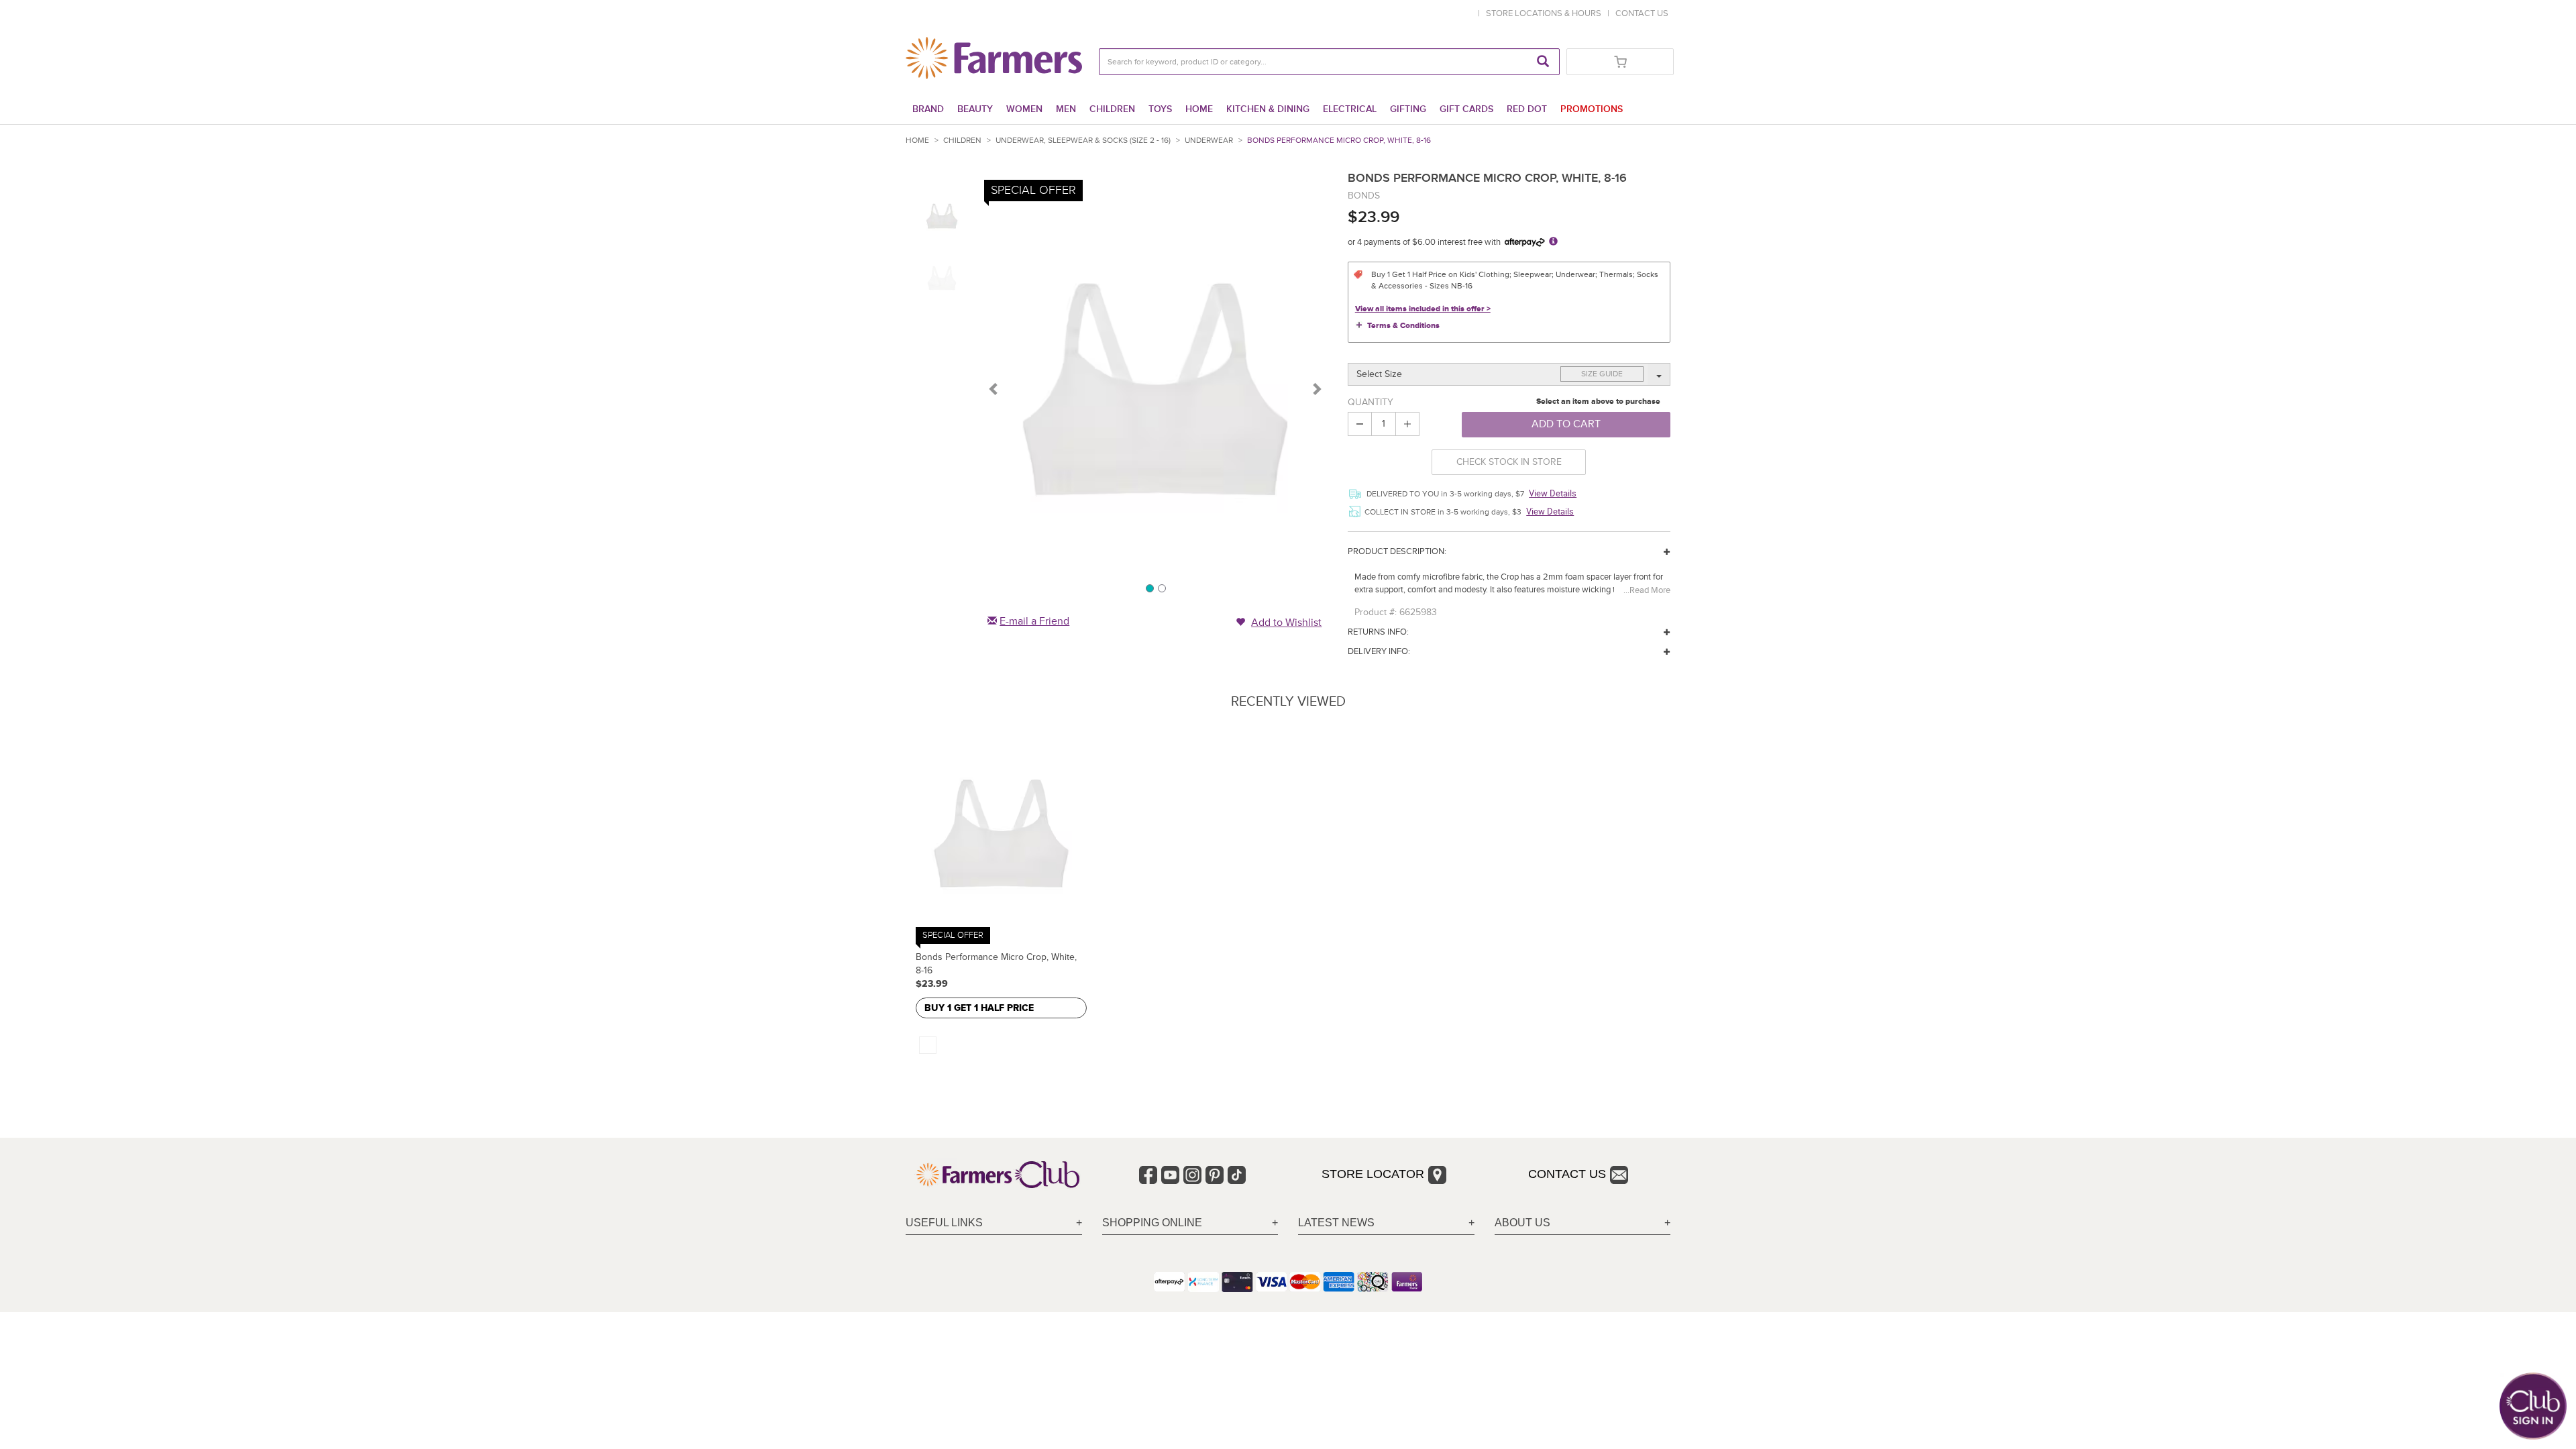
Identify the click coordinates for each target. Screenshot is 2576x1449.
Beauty (975, 109)
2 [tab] (1161, 588)
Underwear (1209, 141)
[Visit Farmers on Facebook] (1148, 1175)
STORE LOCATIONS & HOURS (1546, 13)
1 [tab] (1149, 588)
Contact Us (1567, 1174)
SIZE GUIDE (1602, 374)
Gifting (1408, 109)
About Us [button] (1522, 1223)
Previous (994, 388)
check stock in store (1509, 462)
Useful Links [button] (944, 1223)
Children (1112, 109)
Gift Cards (1466, 109)
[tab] (994, 1223)
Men (1066, 109)
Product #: (1376, 612)
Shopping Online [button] (1152, 1223)
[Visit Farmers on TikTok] (1237, 1175)
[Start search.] (1543, 62)
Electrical (1350, 109)
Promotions (1592, 109)
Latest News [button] (1336, 1223)
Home (1199, 109)
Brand (928, 109)
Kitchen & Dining (1268, 109)
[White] (928, 1045)
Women (1024, 109)
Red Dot (1527, 109)
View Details (1553, 493)
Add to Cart (1566, 424)
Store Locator (1373, 1174)
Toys (1160, 109)
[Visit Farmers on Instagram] (1192, 1175)
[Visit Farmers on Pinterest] (1215, 1175)
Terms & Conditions (1403, 326)
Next (1316, 388)
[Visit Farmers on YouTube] (1170, 1175)
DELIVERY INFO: (1379, 651)
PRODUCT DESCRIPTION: (1397, 551)
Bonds (1364, 196)
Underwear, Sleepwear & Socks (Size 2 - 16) (1083, 141)
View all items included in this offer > (1423, 309)
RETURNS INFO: (1378, 632)
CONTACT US (1642, 13)
